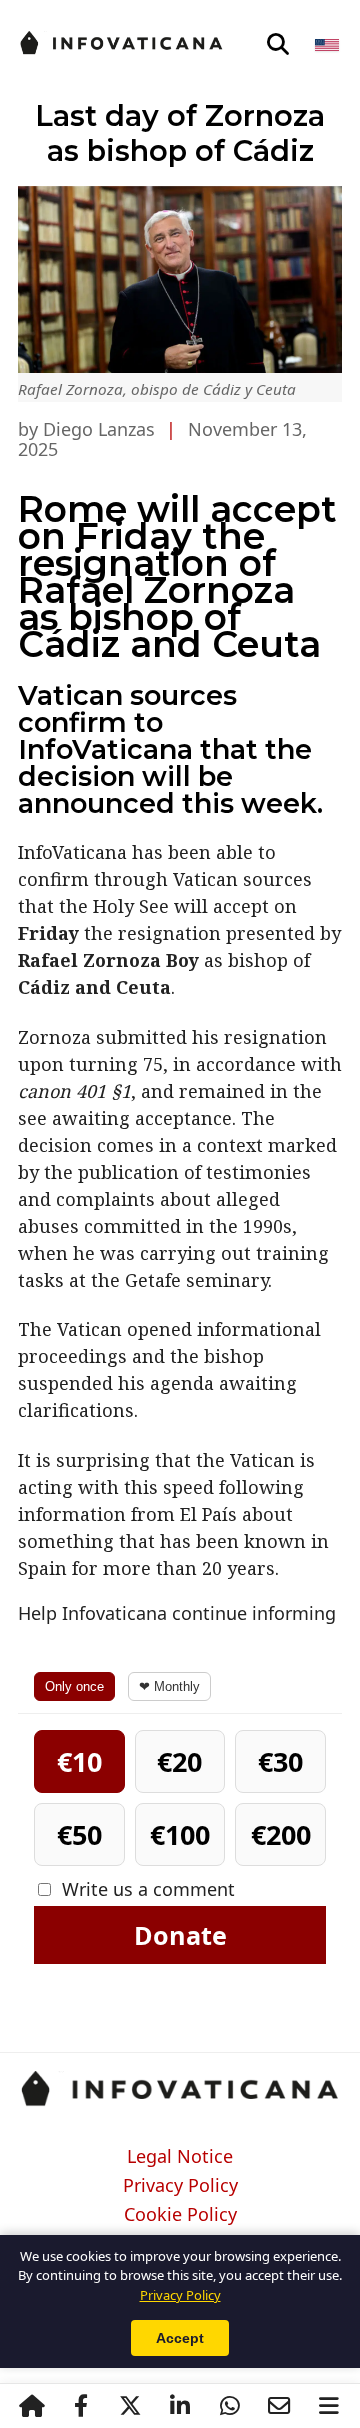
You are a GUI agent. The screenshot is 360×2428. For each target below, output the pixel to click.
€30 (280, 1761)
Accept (180, 2338)
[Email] (279, 2406)
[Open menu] (329, 2406)
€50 (79, 1834)
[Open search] (278, 45)
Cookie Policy (180, 2215)
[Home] (32, 2406)
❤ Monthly (169, 1686)
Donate (180, 1935)
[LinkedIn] (180, 2406)
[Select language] (328, 45)
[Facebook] (81, 2406)
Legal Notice (180, 2157)
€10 (79, 1761)
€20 (179, 1761)
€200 (281, 1834)
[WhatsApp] (230, 2406)
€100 (180, 1834)
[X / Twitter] (131, 2406)
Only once (74, 1686)
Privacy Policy (180, 2186)
